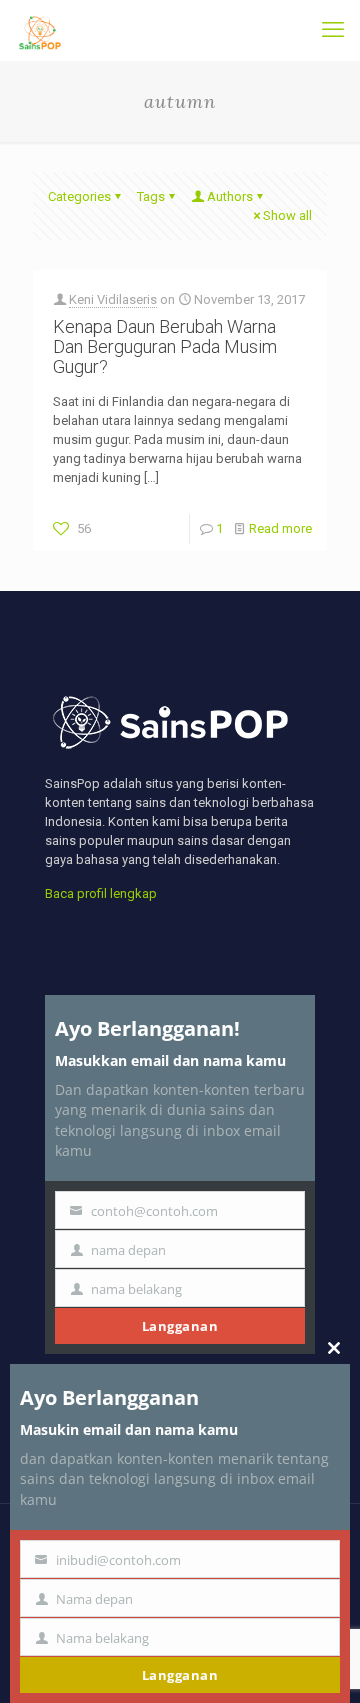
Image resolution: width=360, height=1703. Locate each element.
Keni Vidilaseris (113, 299)
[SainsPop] (40, 30)
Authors (230, 196)
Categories (79, 196)
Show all (287, 215)
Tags (151, 196)
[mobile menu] (333, 30)
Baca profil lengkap (101, 893)
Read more (280, 528)
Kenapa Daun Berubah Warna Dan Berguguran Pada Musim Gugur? (165, 346)
